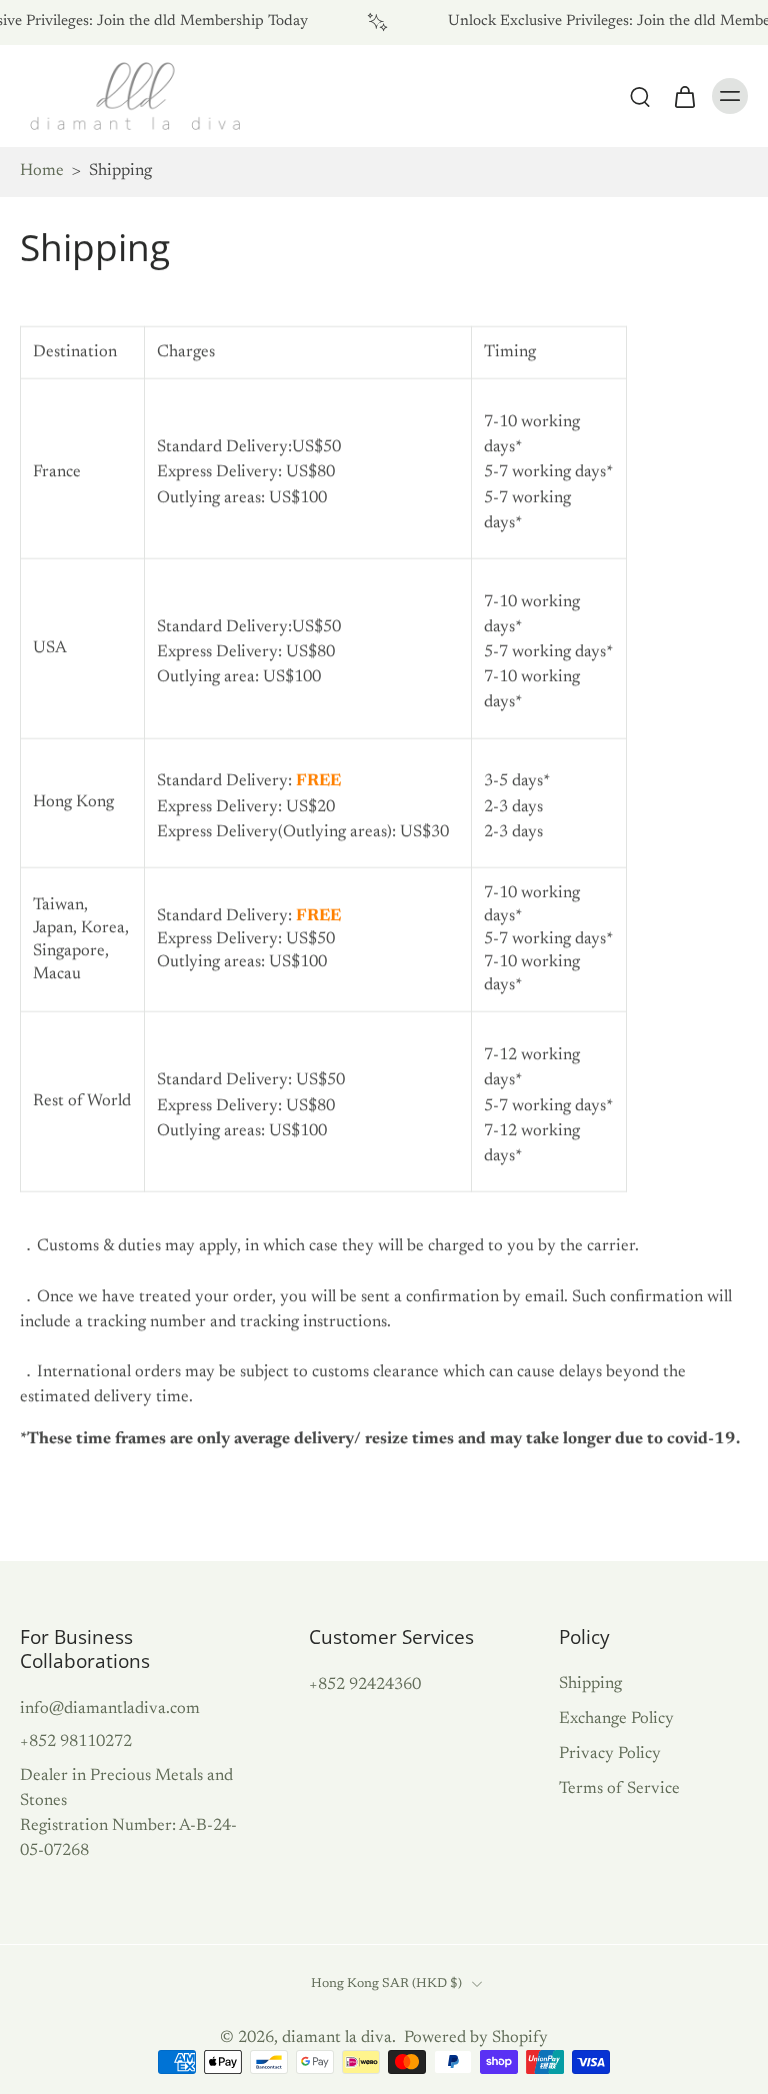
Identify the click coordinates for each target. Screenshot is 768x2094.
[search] (640, 96)
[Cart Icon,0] (684, 96)
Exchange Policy (616, 1719)
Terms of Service (619, 1789)
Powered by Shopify (476, 2038)
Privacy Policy (610, 1754)
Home (42, 171)
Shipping (590, 1684)
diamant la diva (337, 2038)
